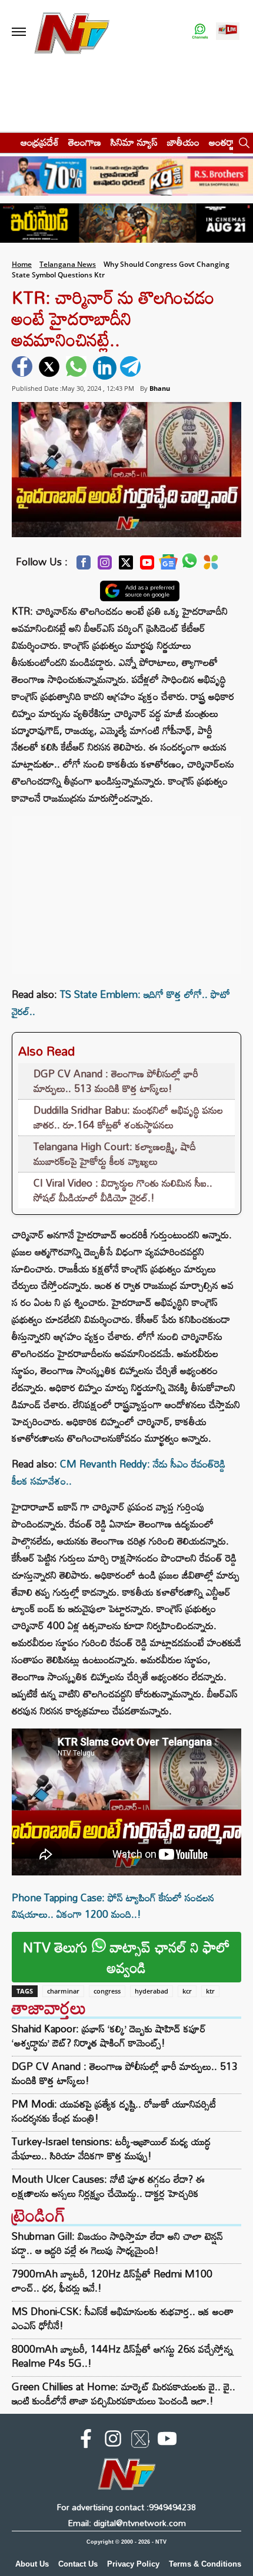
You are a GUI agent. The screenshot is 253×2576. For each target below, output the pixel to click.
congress (107, 1991)
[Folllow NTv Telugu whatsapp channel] (200, 32)
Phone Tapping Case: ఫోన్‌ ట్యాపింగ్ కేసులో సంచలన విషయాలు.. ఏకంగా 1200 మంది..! (113, 1906)
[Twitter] (126, 566)
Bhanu (160, 388)
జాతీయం (183, 142)
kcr (187, 1991)
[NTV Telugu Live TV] (228, 32)
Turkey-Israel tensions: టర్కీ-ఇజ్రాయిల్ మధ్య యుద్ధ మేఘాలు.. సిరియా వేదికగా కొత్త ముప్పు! (111, 2149)
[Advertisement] (126, 889)
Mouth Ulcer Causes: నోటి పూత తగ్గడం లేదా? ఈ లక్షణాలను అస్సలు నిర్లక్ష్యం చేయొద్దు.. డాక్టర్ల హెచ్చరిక (108, 2186)
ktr (210, 1991)
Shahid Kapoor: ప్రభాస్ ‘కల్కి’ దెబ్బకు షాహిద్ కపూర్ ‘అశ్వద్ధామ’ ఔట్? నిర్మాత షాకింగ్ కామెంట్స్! (109, 2036)
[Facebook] (84, 566)
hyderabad (152, 1991)
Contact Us (78, 2564)
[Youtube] (147, 566)
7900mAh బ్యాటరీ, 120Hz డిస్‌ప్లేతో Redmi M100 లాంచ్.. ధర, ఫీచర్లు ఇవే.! (112, 2281)
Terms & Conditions (205, 2564)
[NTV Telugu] (72, 32)
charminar (63, 1991)
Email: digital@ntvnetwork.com (127, 2523)
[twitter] (51, 368)
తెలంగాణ (85, 142)
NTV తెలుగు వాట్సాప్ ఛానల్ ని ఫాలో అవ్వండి (126, 1957)
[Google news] (168, 565)
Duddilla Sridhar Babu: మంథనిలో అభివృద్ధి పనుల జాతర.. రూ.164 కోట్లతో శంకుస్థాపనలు (128, 1118)
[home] (7, 142)
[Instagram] (105, 566)
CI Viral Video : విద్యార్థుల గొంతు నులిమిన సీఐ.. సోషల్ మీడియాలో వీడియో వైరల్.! (123, 1190)
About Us (32, 2564)
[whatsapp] (78, 368)
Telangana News (68, 264)
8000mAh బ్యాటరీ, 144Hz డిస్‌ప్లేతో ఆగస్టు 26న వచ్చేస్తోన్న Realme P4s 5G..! (122, 2356)
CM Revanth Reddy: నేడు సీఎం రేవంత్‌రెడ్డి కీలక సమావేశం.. (119, 1472)
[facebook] (24, 368)
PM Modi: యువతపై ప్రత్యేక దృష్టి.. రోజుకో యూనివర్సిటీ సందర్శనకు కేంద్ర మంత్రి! (114, 2111)
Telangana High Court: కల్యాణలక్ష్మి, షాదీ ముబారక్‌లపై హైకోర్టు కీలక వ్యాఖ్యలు (115, 1154)
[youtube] (167, 2441)
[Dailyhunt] (211, 565)
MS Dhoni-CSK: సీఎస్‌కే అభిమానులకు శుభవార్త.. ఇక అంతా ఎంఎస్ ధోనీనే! (123, 2318)
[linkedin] (105, 368)
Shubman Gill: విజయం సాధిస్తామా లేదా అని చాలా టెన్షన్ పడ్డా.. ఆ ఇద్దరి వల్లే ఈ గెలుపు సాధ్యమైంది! (117, 2243)
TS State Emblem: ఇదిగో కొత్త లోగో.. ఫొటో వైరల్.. (121, 1003)
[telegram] (132, 368)
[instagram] (113, 2441)
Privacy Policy (133, 2564)
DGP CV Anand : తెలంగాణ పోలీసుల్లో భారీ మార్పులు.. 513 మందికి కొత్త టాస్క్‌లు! (116, 1081)
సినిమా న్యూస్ (134, 142)
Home (22, 264)
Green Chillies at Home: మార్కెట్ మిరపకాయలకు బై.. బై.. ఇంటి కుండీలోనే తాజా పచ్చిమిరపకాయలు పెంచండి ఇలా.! (124, 2394)
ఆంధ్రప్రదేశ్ (40, 142)
